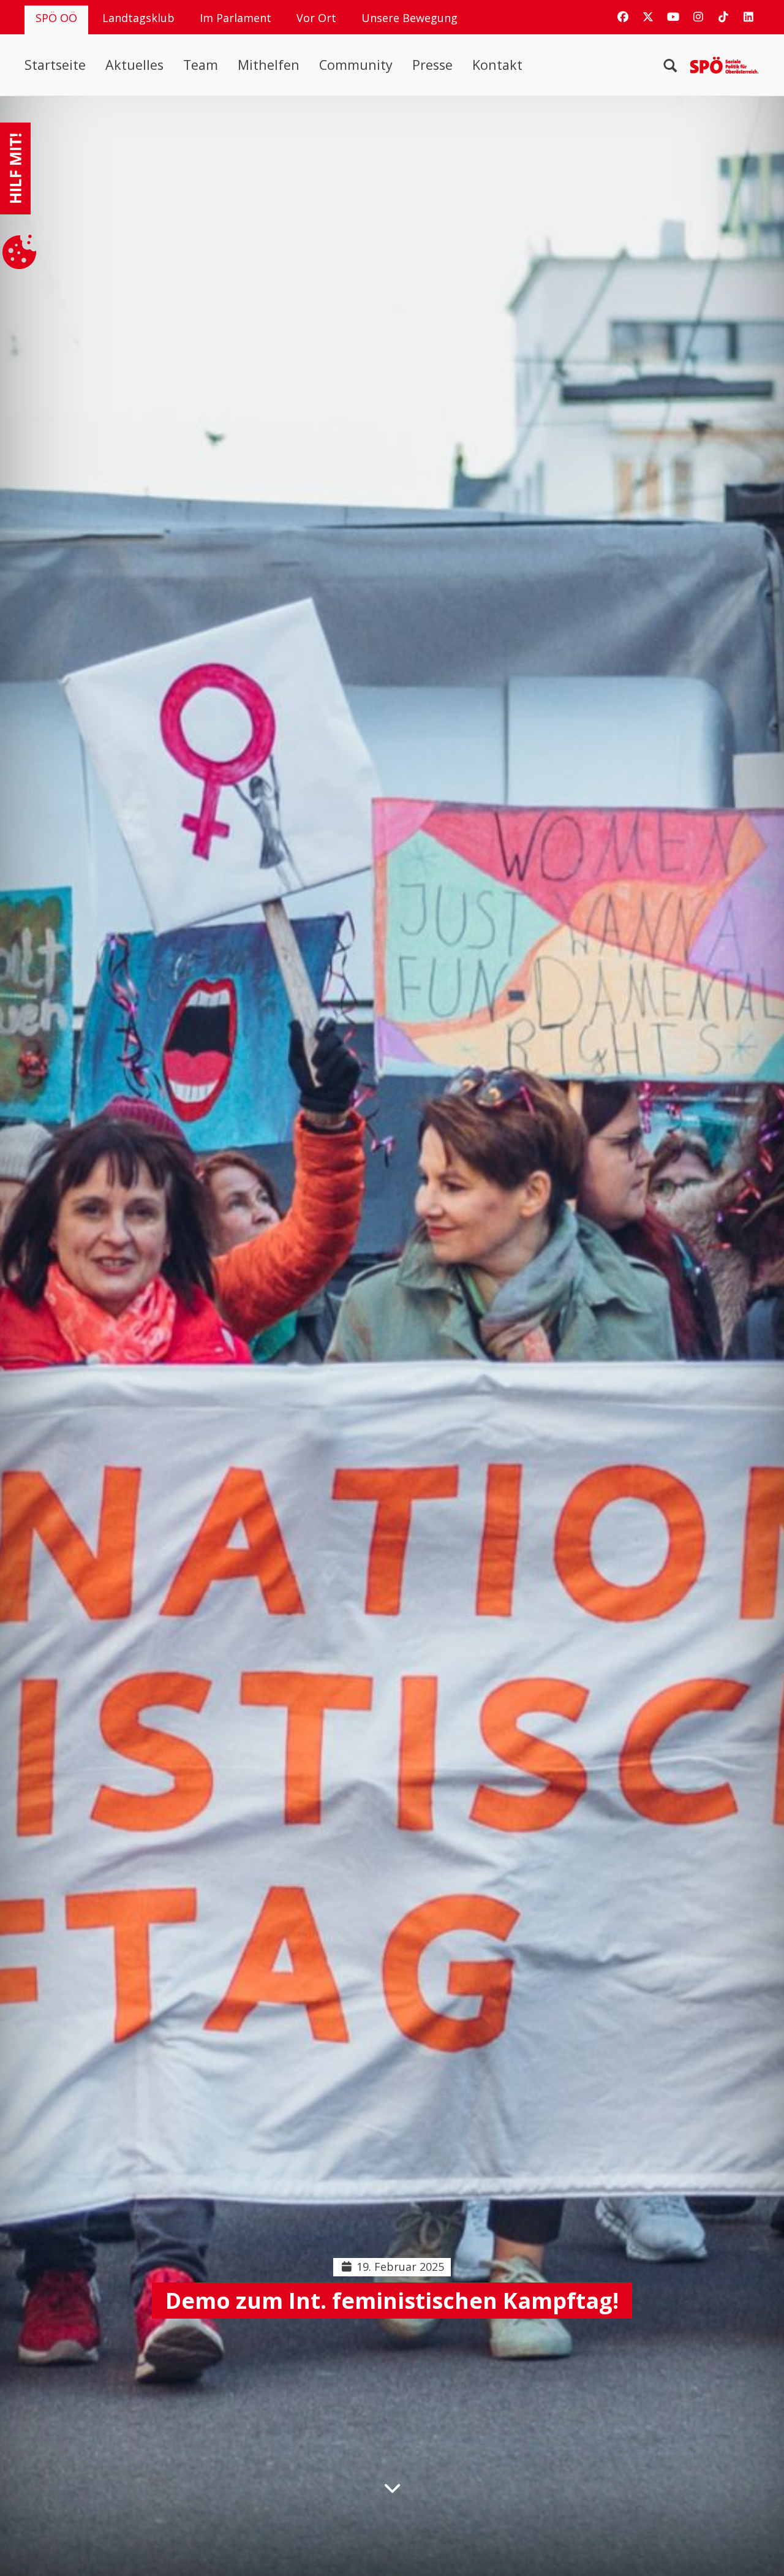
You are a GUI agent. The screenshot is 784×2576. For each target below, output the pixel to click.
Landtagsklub (138, 18)
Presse (432, 65)
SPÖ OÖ (56, 18)
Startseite (55, 65)
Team (201, 65)
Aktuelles (134, 65)
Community (356, 65)
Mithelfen (269, 65)
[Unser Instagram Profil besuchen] (698, 17)
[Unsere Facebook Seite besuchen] (623, 17)
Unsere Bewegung (409, 18)
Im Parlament (236, 18)
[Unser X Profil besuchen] (648, 17)
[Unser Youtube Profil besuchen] (673, 17)
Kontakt (497, 65)
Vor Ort (316, 18)
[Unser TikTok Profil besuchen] (723, 17)
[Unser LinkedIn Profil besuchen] (748, 17)
